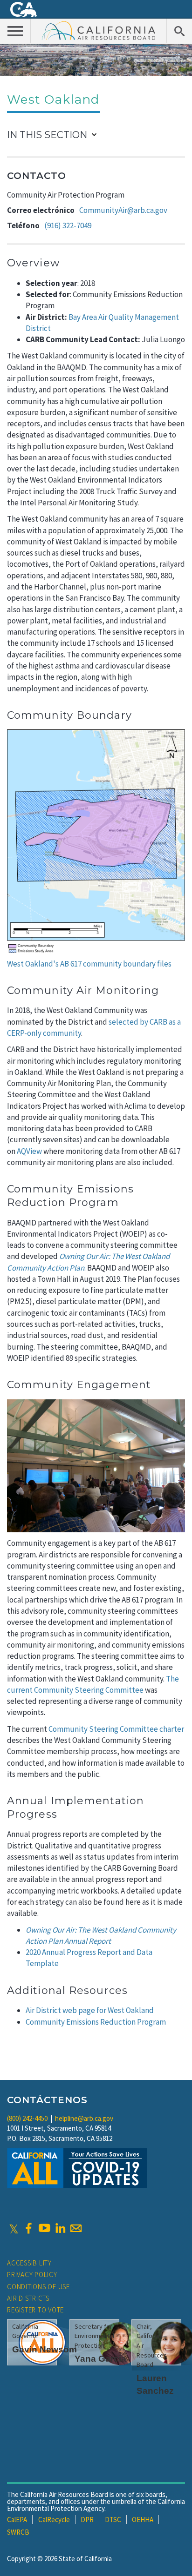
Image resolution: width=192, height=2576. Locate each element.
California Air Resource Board (99, 30)
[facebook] (28, 2228)
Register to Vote (35, 2310)
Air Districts (28, 2298)
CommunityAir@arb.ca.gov (123, 210)
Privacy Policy (32, 2275)
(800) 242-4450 (27, 2118)
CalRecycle (54, 2520)
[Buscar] (179, 31)
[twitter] (14, 2228)
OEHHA (143, 2520)
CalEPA (17, 2520)
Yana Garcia (100, 2359)
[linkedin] (60, 2228)
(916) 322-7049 (68, 225)
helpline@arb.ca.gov (84, 2118)
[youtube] (44, 2228)
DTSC (113, 2520)
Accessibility (29, 2263)
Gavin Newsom (45, 2349)
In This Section (47, 135)
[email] (76, 2228)
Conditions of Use (38, 2287)
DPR (87, 2520)
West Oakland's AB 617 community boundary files (89, 964)
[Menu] (15, 31)
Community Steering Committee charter (116, 1729)
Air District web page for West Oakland (90, 2010)
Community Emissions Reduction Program (96, 2022)
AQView (29, 1151)
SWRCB (18, 2532)
